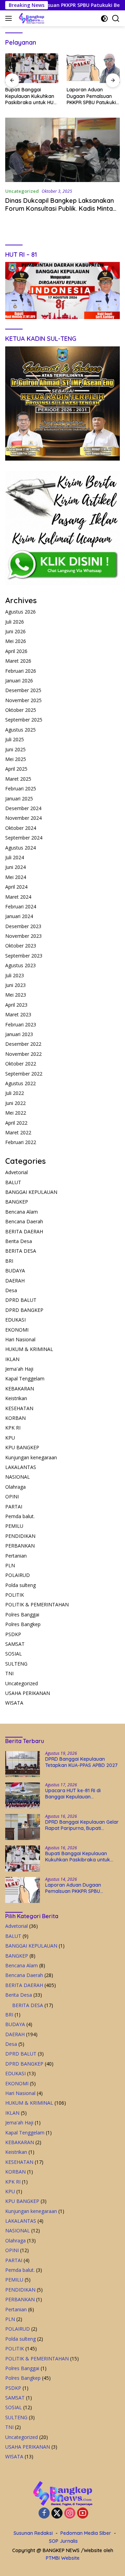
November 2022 (23, 1054)
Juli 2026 (15, 622)
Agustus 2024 (20, 848)
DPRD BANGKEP (24, 1310)
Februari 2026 (21, 671)
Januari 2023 (19, 1034)
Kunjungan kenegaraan (31, 1457)
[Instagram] (70, 2514)
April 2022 (16, 1123)
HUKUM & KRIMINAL (29, 1349)
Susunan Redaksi (33, 2533)
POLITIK (15, 1595)
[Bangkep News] (31, 18)
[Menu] (10, 18)
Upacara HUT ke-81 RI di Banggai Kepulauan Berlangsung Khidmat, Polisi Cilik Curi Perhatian (82, 1794)
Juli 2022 (15, 1093)
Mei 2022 (16, 1113)
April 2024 (16, 887)
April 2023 (16, 1005)
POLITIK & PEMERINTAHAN (37, 1604)
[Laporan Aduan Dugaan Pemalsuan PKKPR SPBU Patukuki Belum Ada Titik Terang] (93, 68)
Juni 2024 (15, 867)
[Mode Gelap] (104, 19)
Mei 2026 (16, 641)
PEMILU (14, 1526)
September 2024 (24, 838)
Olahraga (15, 1487)
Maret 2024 (18, 897)
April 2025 (16, 769)
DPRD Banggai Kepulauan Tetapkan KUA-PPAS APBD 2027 (81, 1762)
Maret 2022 (18, 1132)
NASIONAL (18, 1477)
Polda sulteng (20, 1585)
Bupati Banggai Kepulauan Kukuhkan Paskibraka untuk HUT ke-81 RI (31, 96)
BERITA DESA (21, 1251)
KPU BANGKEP (22, 1447)
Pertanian (16, 1556)
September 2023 (24, 956)
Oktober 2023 (21, 946)
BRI (9, 1261)
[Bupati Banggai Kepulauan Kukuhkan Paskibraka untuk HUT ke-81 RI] (32, 68)
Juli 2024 (15, 857)
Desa (11, 1290)
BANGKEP (17, 1202)
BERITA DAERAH (24, 1231)
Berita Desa (19, 1241)
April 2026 (16, 651)
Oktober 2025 (21, 710)
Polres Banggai (22, 1614)
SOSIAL (14, 1654)
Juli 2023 (15, 975)
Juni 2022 (15, 1103)
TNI (9, 1673)
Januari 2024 (19, 916)
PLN (10, 1565)
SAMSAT (15, 1644)
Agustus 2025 (20, 730)
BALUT (13, 1182)
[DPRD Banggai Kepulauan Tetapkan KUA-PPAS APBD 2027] (23, 1764)
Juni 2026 (15, 631)
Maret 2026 (18, 661)
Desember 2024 (23, 808)
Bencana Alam (22, 1212)
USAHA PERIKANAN (28, 1693)
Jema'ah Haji (19, 1369)
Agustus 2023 (20, 965)
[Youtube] (83, 2514)
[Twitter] (57, 2514)
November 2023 (23, 936)
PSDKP (13, 1634)
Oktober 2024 (21, 828)
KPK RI (13, 1428)
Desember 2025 (23, 690)
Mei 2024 (16, 877)
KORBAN (15, 1418)
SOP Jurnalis (63, 2541)
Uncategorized (22, 191)
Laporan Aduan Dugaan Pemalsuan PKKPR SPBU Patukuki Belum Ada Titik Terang (91, 96)
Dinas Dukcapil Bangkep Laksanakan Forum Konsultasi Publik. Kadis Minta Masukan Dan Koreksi (60, 209)
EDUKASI (15, 1320)
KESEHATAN (19, 1408)
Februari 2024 (21, 906)
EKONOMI (17, 1330)
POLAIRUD (18, 1575)
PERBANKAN (20, 1546)
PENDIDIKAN (20, 1536)
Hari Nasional (20, 1339)
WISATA (14, 1703)
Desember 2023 (23, 926)
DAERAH (15, 1281)
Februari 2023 (21, 1024)
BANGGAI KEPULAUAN (31, 1192)
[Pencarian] (116, 19)
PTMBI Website (63, 2558)
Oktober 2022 (21, 1064)
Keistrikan (16, 1398)
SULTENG (16, 1664)
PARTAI (14, 1507)
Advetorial (16, 1172)
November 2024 (23, 818)
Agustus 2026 (20, 612)
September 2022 (24, 1074)
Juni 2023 (15, 985)
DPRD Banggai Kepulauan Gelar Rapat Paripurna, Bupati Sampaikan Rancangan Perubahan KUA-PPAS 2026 (82, 1825)
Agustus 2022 (20, 1083)
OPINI (12, 1496)
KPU (10, 1438)
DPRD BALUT (21, 1300)
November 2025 (23, 700)
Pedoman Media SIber (86, 2533)
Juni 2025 (15, 749)
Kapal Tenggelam (25, 1378)
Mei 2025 (16, 759)
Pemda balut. (20, 1516)
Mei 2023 (16, 995)
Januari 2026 (19, 681)
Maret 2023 (18, 1014)
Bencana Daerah (24, 1221)
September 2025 (24, 720)
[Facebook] (44, 2514)
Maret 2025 (18, 779)
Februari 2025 (21, 788)
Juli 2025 (15, 739)
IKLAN (12, 1359)
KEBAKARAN (20, 1389)
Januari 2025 (19, 799)
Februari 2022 (21, 1142)
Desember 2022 (23, 1044)
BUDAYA (15, 1271)
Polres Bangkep (23, 1624)
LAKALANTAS (21, 1467)
